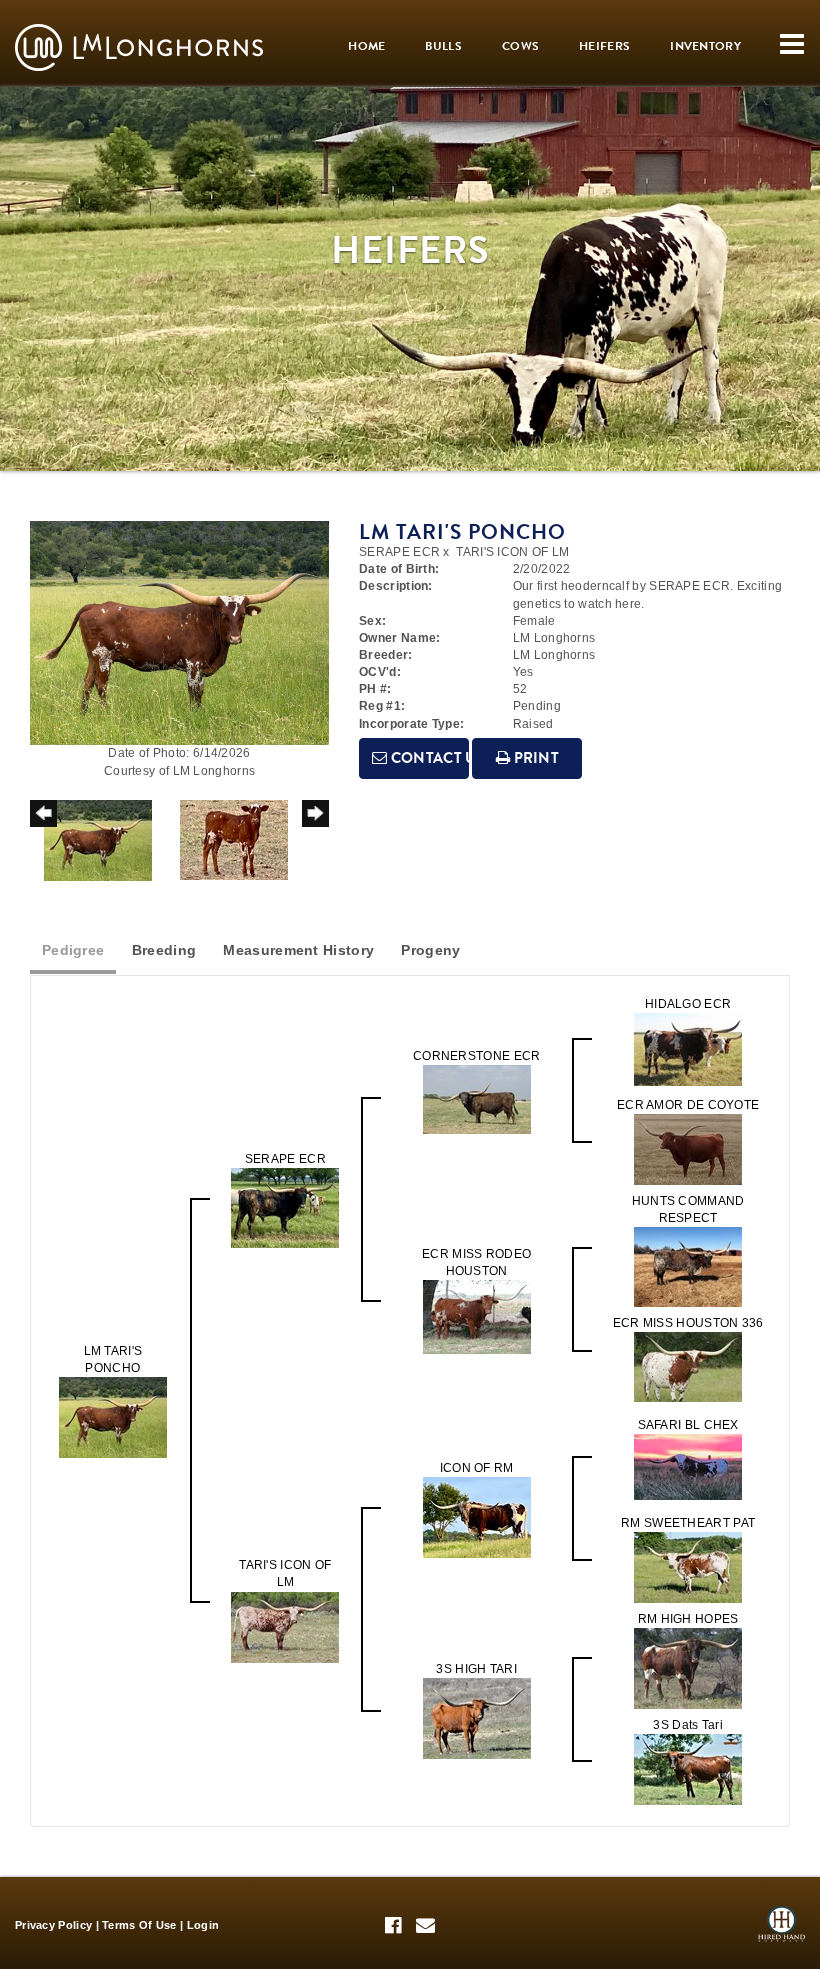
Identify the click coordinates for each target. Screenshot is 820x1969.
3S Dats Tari (688, 1725)
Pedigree (73, 950)
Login (203, 1925)
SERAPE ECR (399, 552)
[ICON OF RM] (477, 1517)
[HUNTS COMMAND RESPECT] (688, 1266)
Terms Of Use (139, 1925)
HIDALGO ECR (688, 1004)
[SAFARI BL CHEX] (688, 1467)
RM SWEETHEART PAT (688, 1523)
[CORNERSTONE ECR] (477, 1098)
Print (534, 758)
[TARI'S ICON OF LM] (285, 1626)
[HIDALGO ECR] (688, 1048)
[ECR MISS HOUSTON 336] (688, 1367)
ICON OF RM (477, 1468)
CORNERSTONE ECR (477, 1056)
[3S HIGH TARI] (477, 1718)
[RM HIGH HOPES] (688, 1668)
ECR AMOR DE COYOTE (688, 1105)
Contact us (428, 758)
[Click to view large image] (179, 632)
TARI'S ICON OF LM (512, 552)
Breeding (164, 950)
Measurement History (298, 950)
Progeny (430, 950)
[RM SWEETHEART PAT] (688, 1567)
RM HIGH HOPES (688, 1619)
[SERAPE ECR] (285, 1208)
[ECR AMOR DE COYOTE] (688, 1148)
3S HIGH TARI (476, 1669)
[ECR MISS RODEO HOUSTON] (477, 1316)
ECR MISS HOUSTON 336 (688, 1323)
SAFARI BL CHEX (688, 1425)
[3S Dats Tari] (688, 1769)
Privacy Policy (53, 1925)
